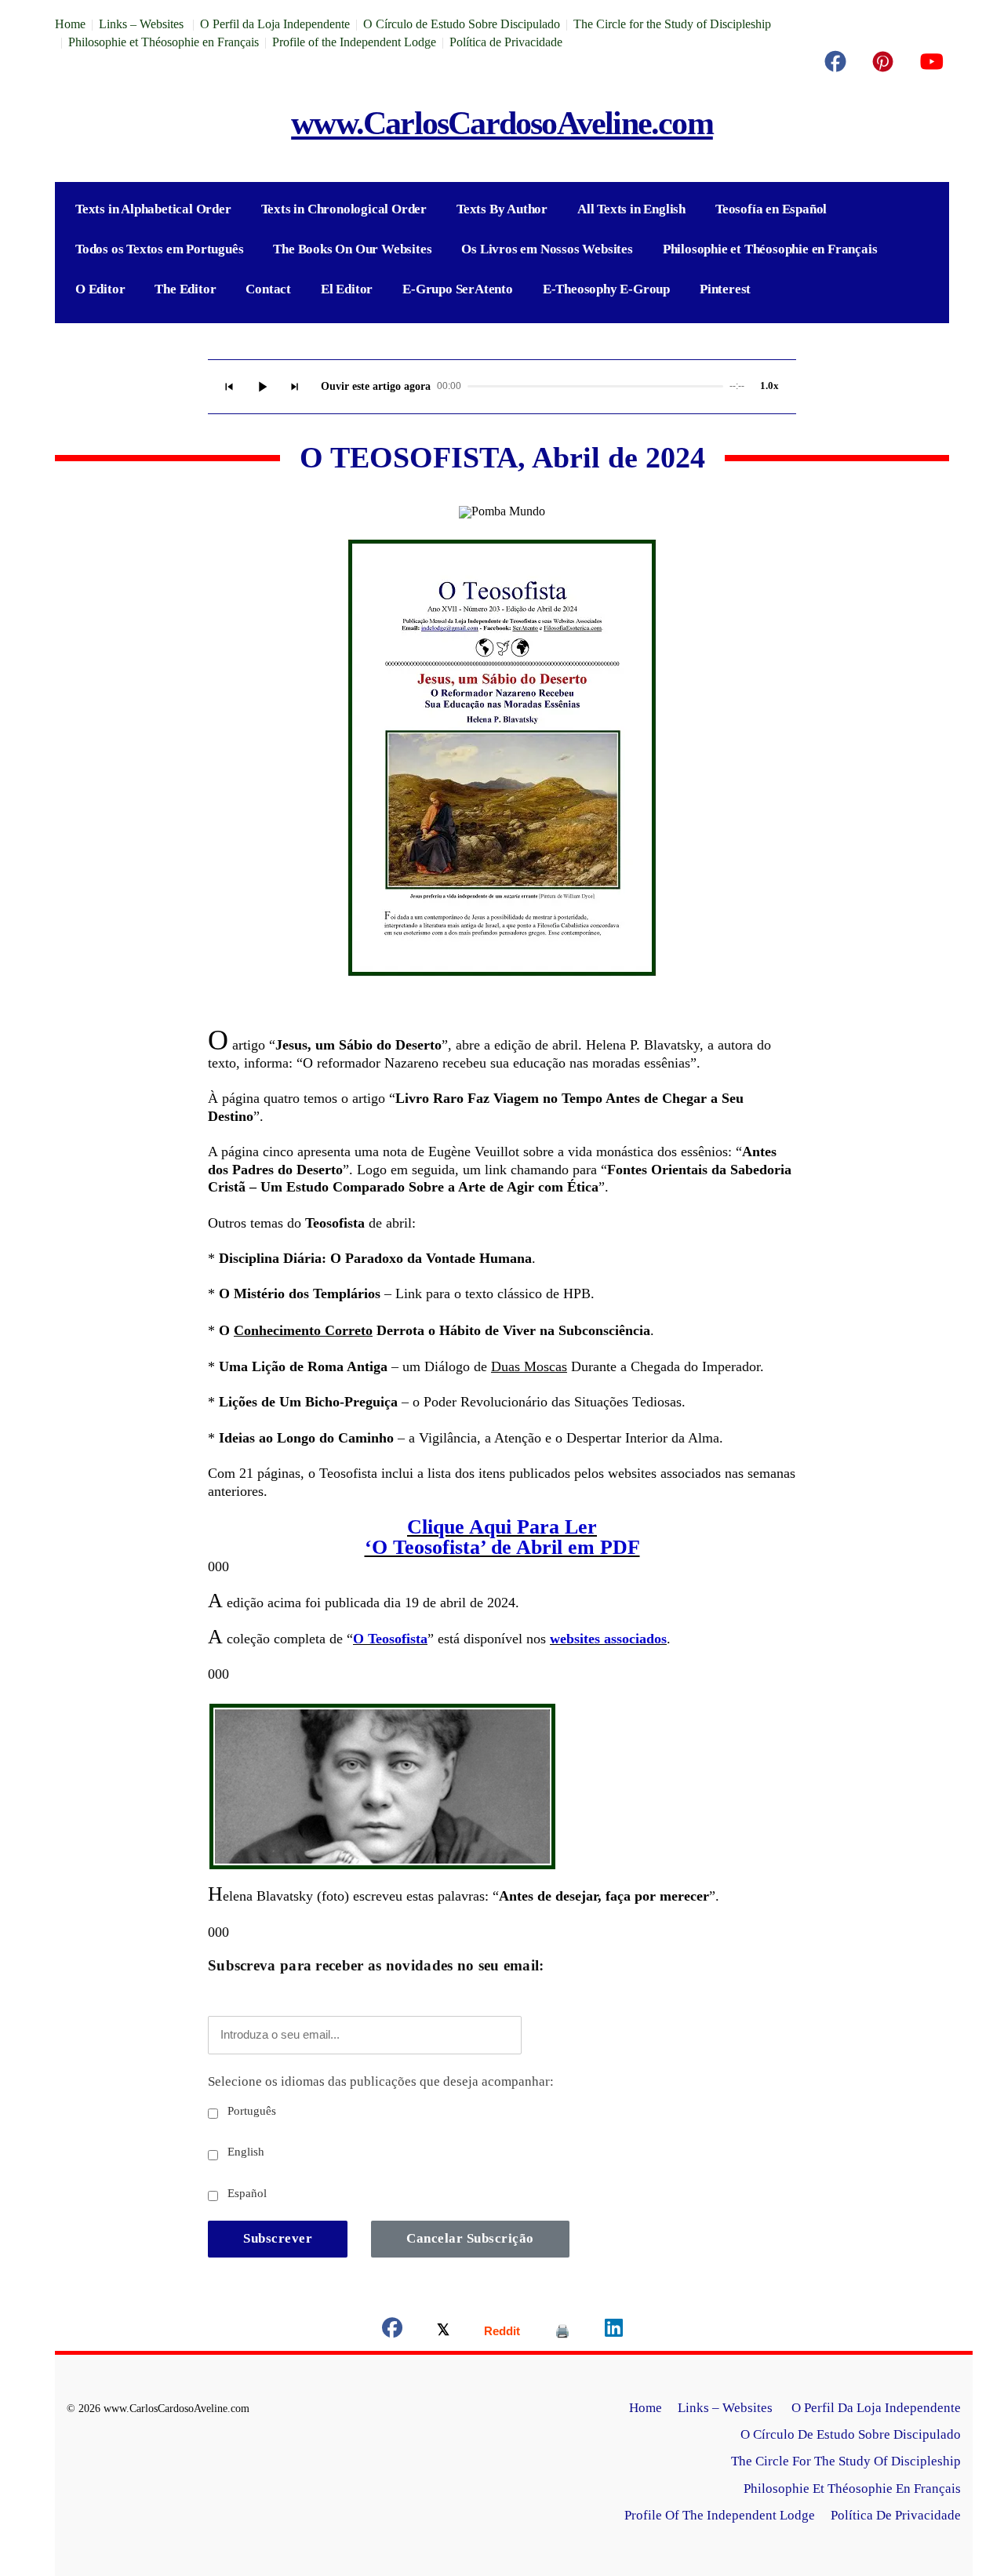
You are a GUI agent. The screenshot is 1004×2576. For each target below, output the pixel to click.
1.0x (769, 386)
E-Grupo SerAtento (458, 289)
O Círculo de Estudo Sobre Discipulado (462, 24)
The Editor (185, 289)
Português (250, 2111)
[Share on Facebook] (392, 2331)
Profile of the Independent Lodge (354, 42)
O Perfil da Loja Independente (275, 24)
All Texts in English (631, 209)
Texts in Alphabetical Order (153, 209)
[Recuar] (229, 387)
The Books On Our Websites (352, 249)
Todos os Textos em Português (159, 249)
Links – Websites (143, 24)
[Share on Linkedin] (614, 2331)
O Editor (100, 289)
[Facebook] (835, 62)
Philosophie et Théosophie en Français (164, 42)
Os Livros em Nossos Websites (547, 249)
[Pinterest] (883, 62)
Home (70, 24)
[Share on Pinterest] (562, 2331)
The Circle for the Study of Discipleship (672, 24)
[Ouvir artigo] (262, 387)
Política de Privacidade (506, 42)
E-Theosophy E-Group (606, 289)
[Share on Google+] (502, 2331)
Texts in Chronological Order (344, 209)
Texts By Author (502, 209)
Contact (268, 289)
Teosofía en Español (771, 209)
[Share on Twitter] (443, 2331)
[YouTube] (931, 62)
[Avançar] (295, 387)
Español (246, 2193)
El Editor (347, 289)
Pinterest (725, 289)
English (244, 2152)
